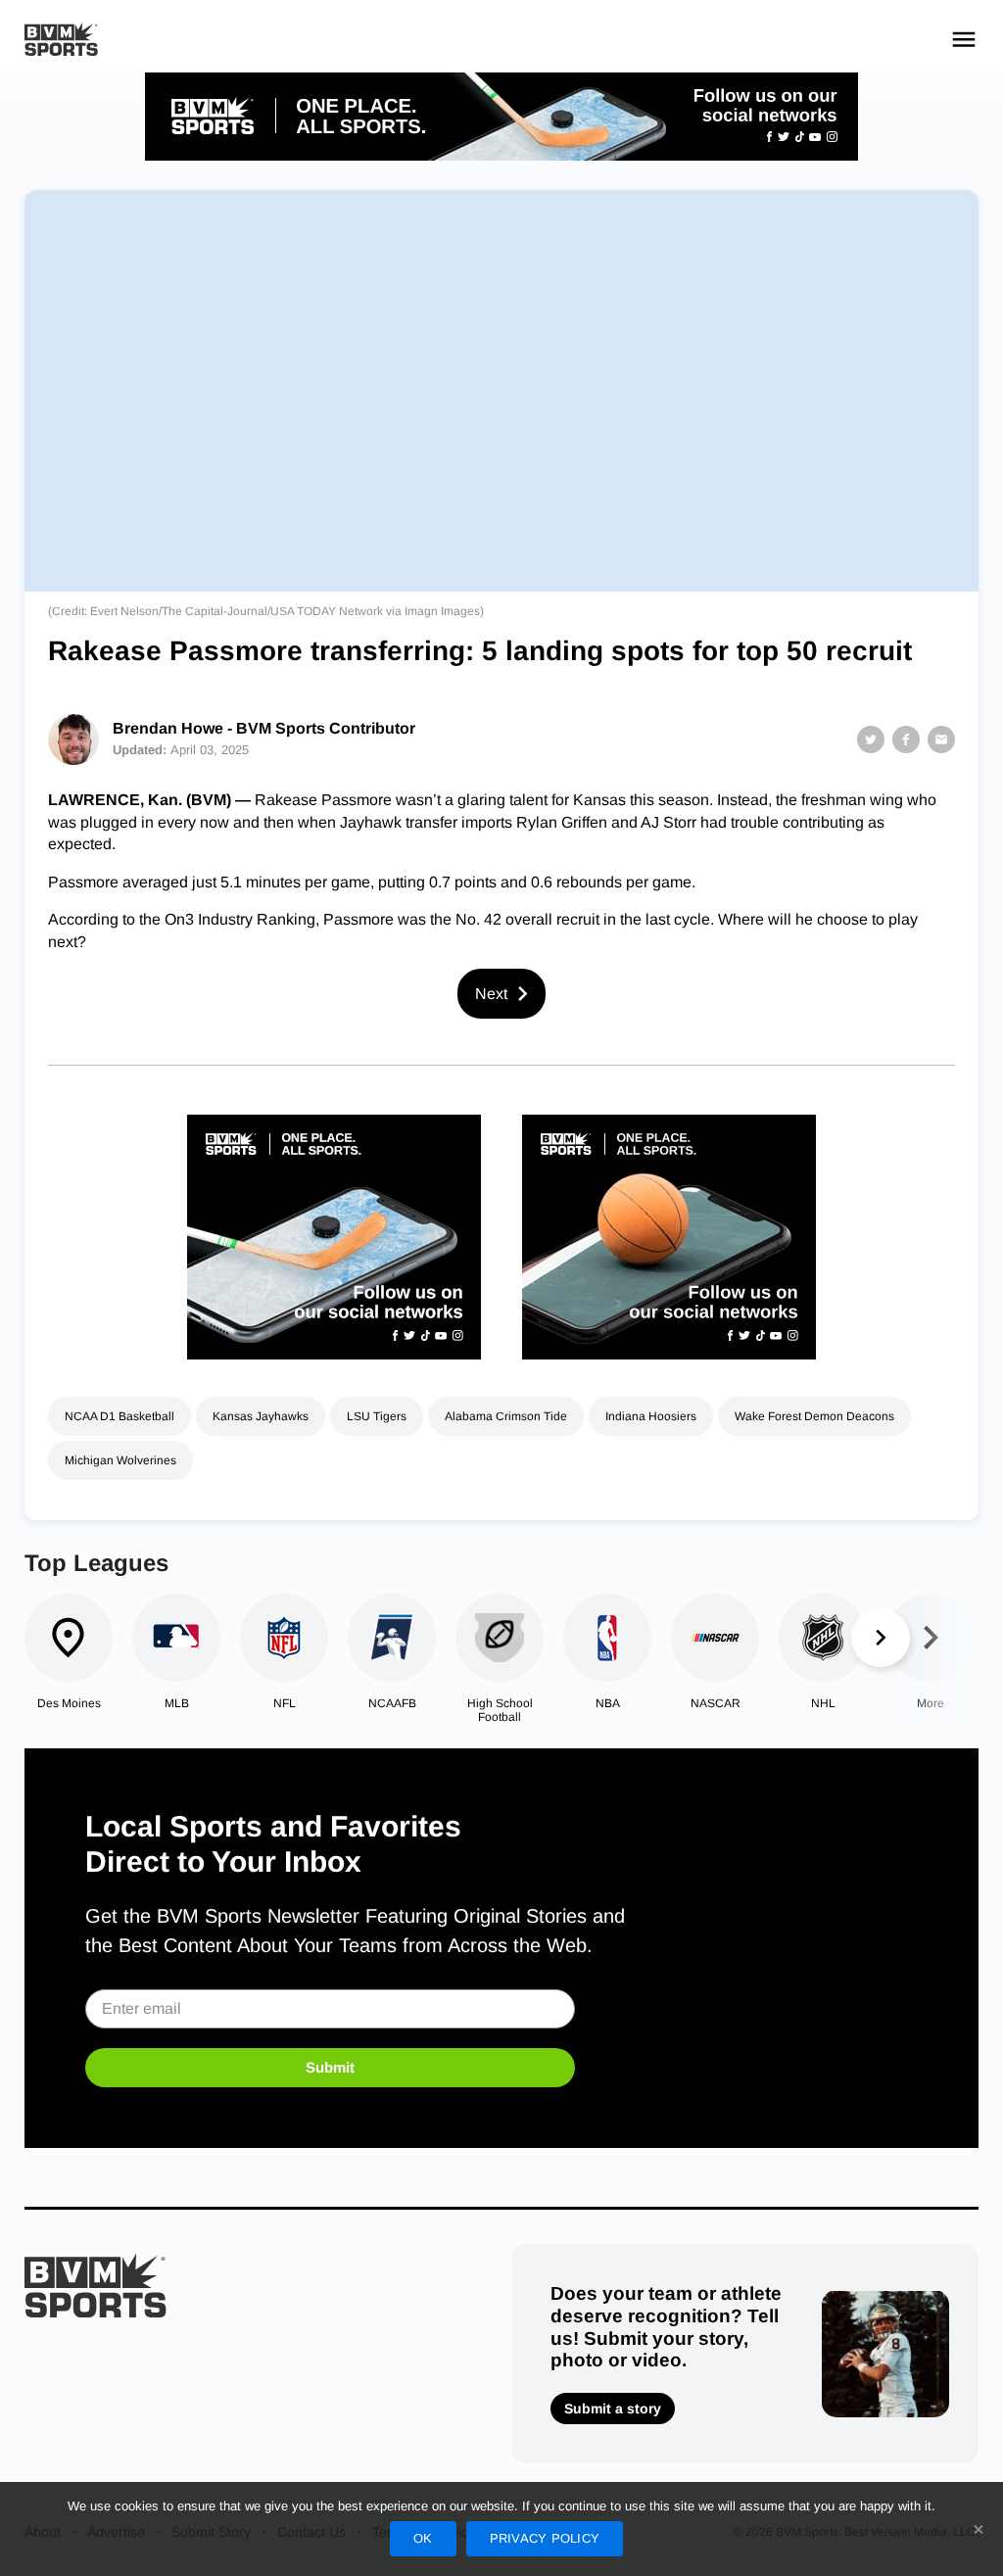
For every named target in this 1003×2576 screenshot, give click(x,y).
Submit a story (613, 2409)
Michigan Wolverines (120, 1460)
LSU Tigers (377, 1416)
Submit (330, 2067)
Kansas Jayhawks (261, 1416)
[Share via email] (941, 739)
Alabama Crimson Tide (506, 1416)
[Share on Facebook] (906, 739)
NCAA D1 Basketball (119, 1416)
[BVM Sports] (96, 2286)
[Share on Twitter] (871, 739)
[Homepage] (61, 40)
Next (491, 994)
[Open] (964, 39)
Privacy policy (545, 2538)
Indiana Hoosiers (651, 1416)
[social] (501, 117)
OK (423, 2538)
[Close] (979, 2529)
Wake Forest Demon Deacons (814, 1416)
